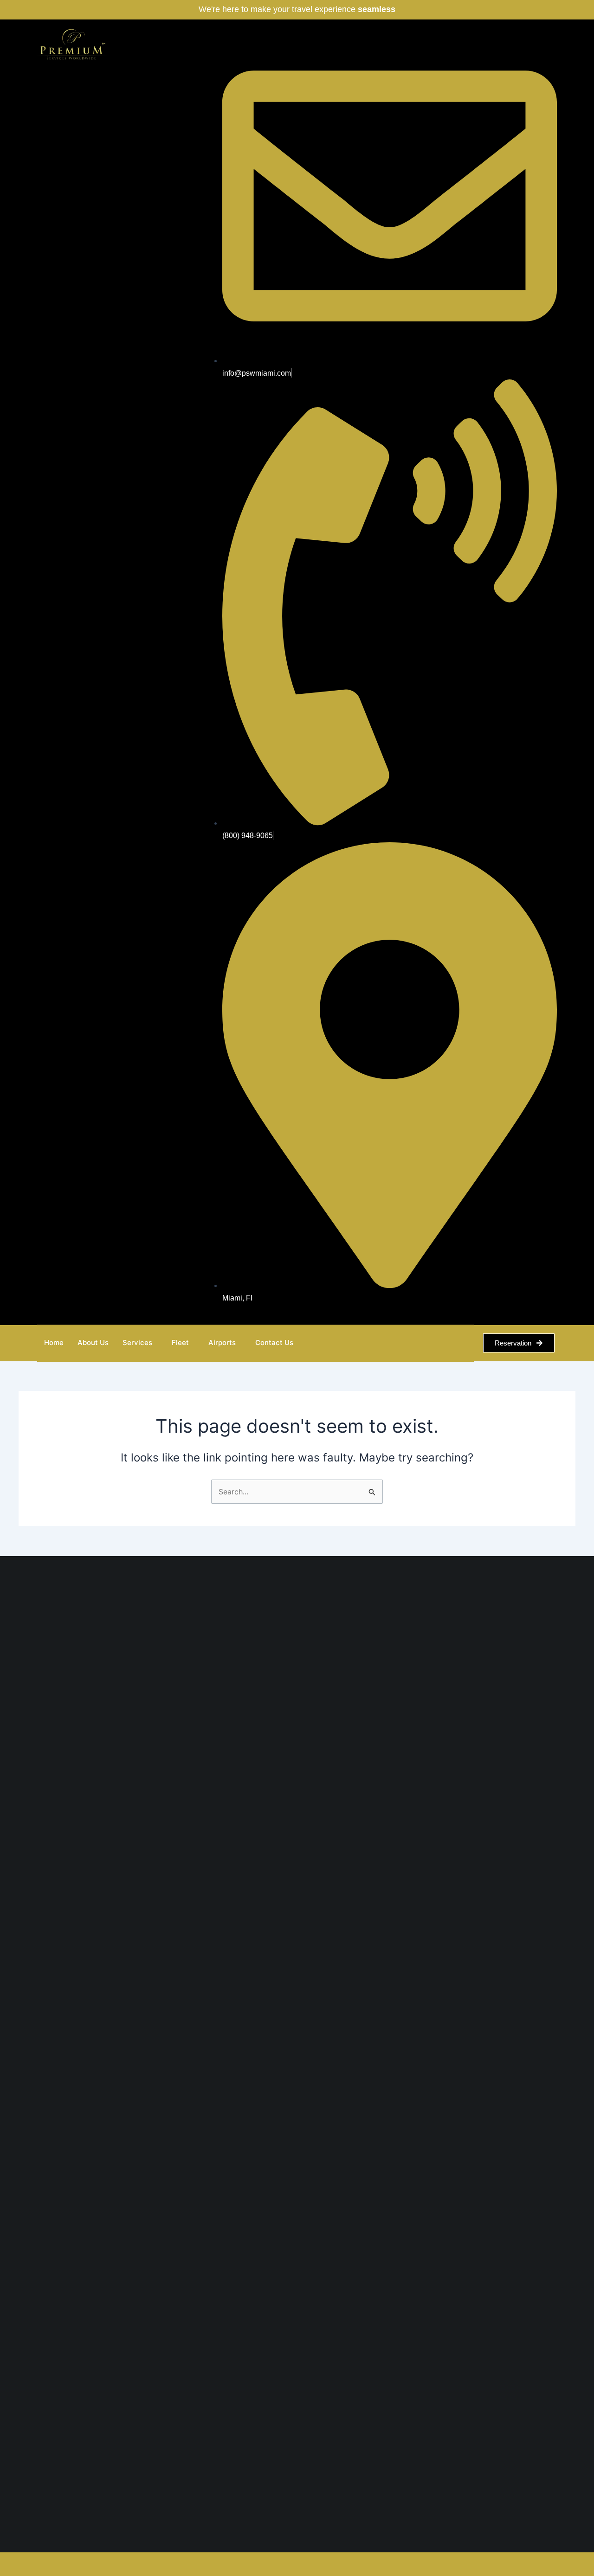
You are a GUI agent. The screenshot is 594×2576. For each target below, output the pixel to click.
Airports (222, 1342)
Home (54, 1342)
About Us (93, 1342)
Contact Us (274, 1342)
